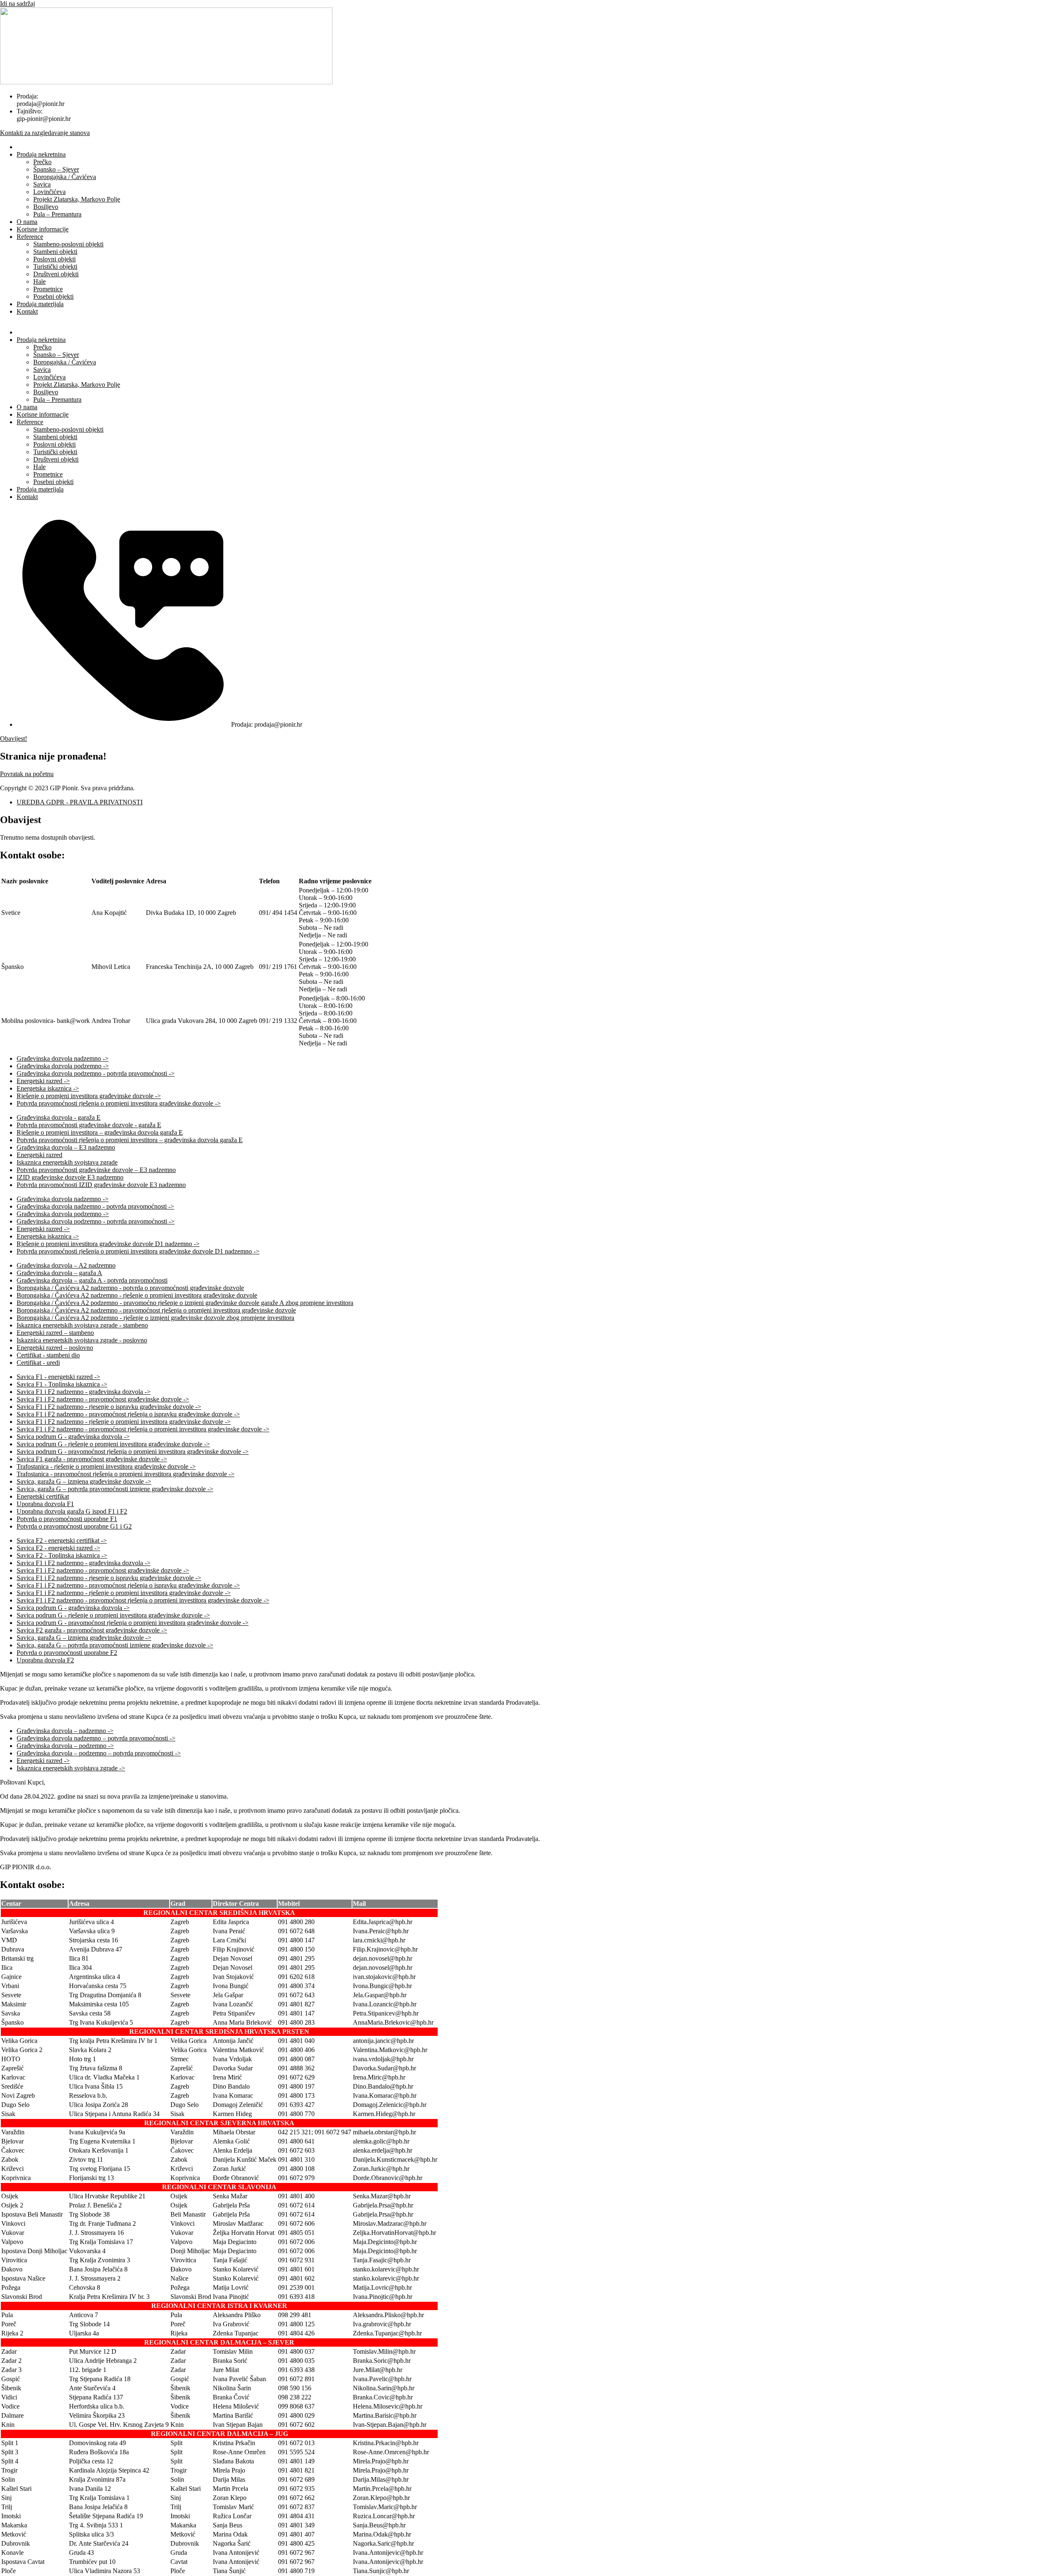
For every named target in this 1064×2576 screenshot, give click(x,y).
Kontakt (27, 311)
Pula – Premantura (57, 214)
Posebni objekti (53, 296)
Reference (30, 237)
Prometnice (48, 289)
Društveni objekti (56, 274)
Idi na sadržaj (17, 4)
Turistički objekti (55, 267)
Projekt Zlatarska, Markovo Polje (77, 199)
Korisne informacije (43, 229)
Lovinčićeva (49, 192)
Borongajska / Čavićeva (65, 177)
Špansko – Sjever (56, 169)
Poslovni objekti (54, 259)
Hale (39, 281)
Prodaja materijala (40, 304)
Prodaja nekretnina (41, 154)
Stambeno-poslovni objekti (68, 244)
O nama (27, 222)
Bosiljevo (46, 207)
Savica (42, 184)
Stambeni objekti (55, 252)
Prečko (42, 162)
